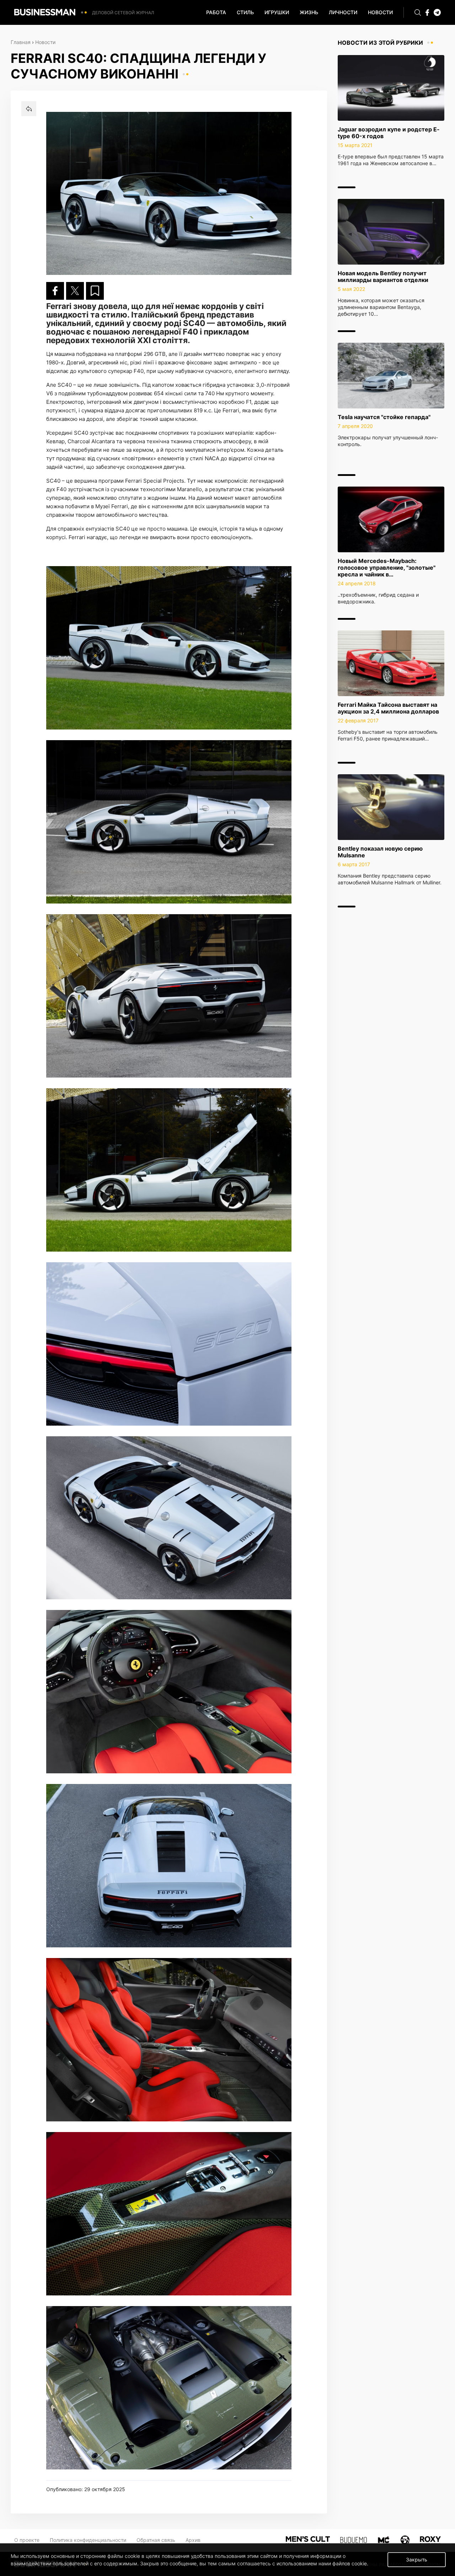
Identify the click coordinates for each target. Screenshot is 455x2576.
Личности (343, 12)
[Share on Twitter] (75, 291)
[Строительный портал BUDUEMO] (354, 2539)
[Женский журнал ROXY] (430, 2539)
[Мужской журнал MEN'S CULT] (308, 2539)
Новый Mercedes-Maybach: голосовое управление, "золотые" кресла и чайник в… (387, 568)
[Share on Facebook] (55, 291)
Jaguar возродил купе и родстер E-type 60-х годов (389, 133)
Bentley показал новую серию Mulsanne (380, 852)
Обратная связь (156, 2540)
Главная (21, 42)
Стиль (245, 12)
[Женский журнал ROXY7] (405, 2539)
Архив (193, 2540)
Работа (216, 12)
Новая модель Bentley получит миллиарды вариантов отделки (383, 276)
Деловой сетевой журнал (123, 13)
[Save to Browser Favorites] (95, 291)
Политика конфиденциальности (88, 2540)
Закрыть (417, 2559)
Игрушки (277, 12)
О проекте (27, 2540)
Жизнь (309, 12)
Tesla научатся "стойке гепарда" (384, 417)
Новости (380, 12)
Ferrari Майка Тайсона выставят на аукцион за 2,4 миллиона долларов (388, 708)
